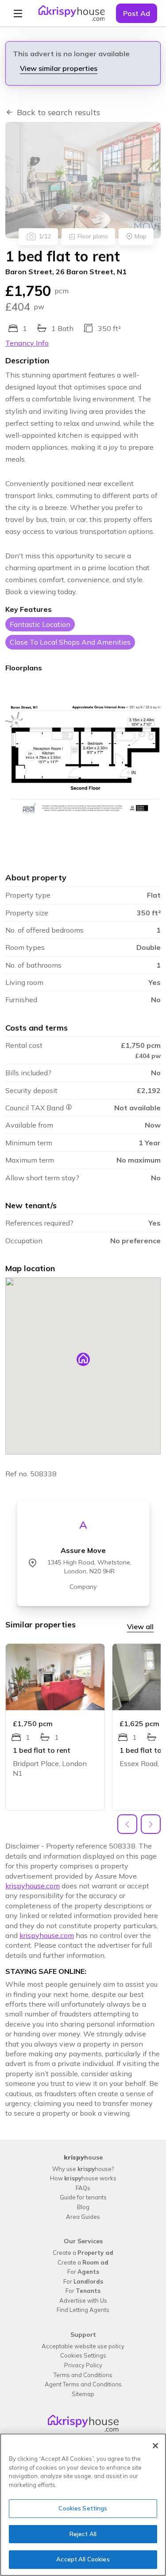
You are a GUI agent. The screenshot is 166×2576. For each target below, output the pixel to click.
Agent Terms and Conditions (83, 2384)
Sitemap (83, 2394)
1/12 (45, 236)
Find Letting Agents (83, 2310)
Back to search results (58, 112)
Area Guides (83, 2217)
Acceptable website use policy (83, 2346)
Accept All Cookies (83, 2559)
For (83, 2272)
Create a (83, 2253)
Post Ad (137, 13)
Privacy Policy (83, 2365)
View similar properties (59, 68)
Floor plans (93, 236)
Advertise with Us (83, 2300)
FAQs (83, 2188)
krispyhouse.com (33, 1886)
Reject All (83, 2534)
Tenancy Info (27, 343)
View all (140, 1627)
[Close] (155, 2446)
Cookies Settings (83, 2355)
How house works (83, 2178)
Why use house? (83, 2169)
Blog (83, 2207)
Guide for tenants (83, 2197)
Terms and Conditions (83, 2375)
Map (141, 236)
